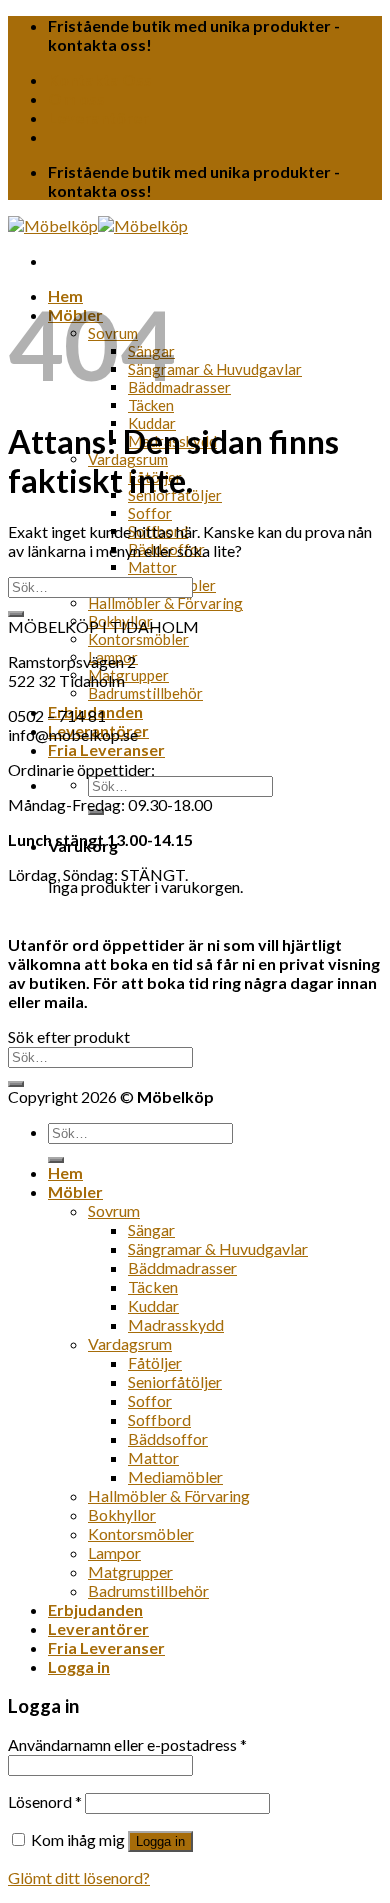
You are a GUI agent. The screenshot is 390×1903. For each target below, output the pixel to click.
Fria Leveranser (106, 749)
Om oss (76, 98)
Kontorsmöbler (138, 639)
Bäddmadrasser (179, 387)
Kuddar (153, 1305)
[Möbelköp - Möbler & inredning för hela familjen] (98, 225)
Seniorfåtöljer (175, 1381)
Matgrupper (128, 675)
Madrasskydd (176, 1324)
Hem (65, 1172)
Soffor (150, 513)
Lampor (114, 1552)
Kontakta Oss (100, 79)
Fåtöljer (155, 1362)
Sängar (151, 1229)
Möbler (75, 1191)
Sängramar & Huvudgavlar (215, 369)
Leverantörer (98, 117)
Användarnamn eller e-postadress (127, 1744)
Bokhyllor (122, 1514)
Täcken (151, 405)
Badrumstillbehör (145, 693)
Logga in (160, 1841)
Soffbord (159, 1419)
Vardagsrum (130, 1343)
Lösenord (45, 1801)
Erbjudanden (95, 1609)
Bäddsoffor (168, 1438)
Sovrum (114, 1210)
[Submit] (16, 614)
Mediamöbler (175, 1476)
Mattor (152, 567)
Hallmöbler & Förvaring (165, 603)
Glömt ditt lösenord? (79, 1877)
